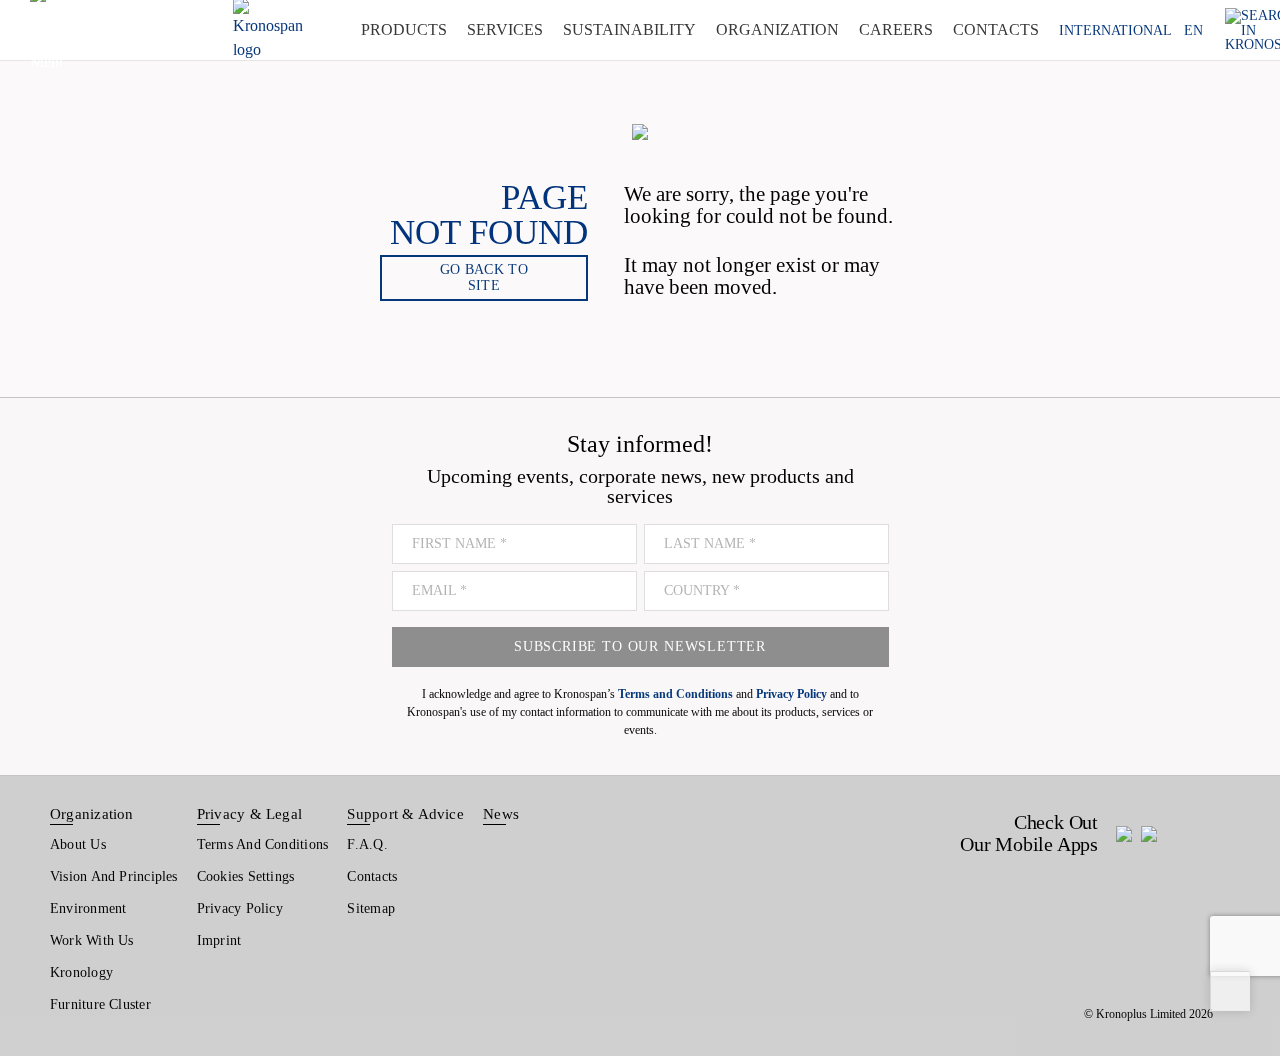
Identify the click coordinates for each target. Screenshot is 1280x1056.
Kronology (81, 972)
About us (78, 844)
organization (777, 29)
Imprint (219, 940)
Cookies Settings (246, 876)
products (404, 29)
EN (1193, 30)
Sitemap (371, 908)
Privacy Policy (240, 908)
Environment (88, 908)
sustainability (629, 29)
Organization (92, 814)
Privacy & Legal (249, 814)
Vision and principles (114, 876)
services (505, 29)
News (501, 814)
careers (896, 29)
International (1115, 30)
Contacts (372, 876)
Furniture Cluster (100, 1004)
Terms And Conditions (262, 844)
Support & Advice (405, 814)
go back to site (484, 277)
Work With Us (92, 940)
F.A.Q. (367, 844)
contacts (996, 29)
